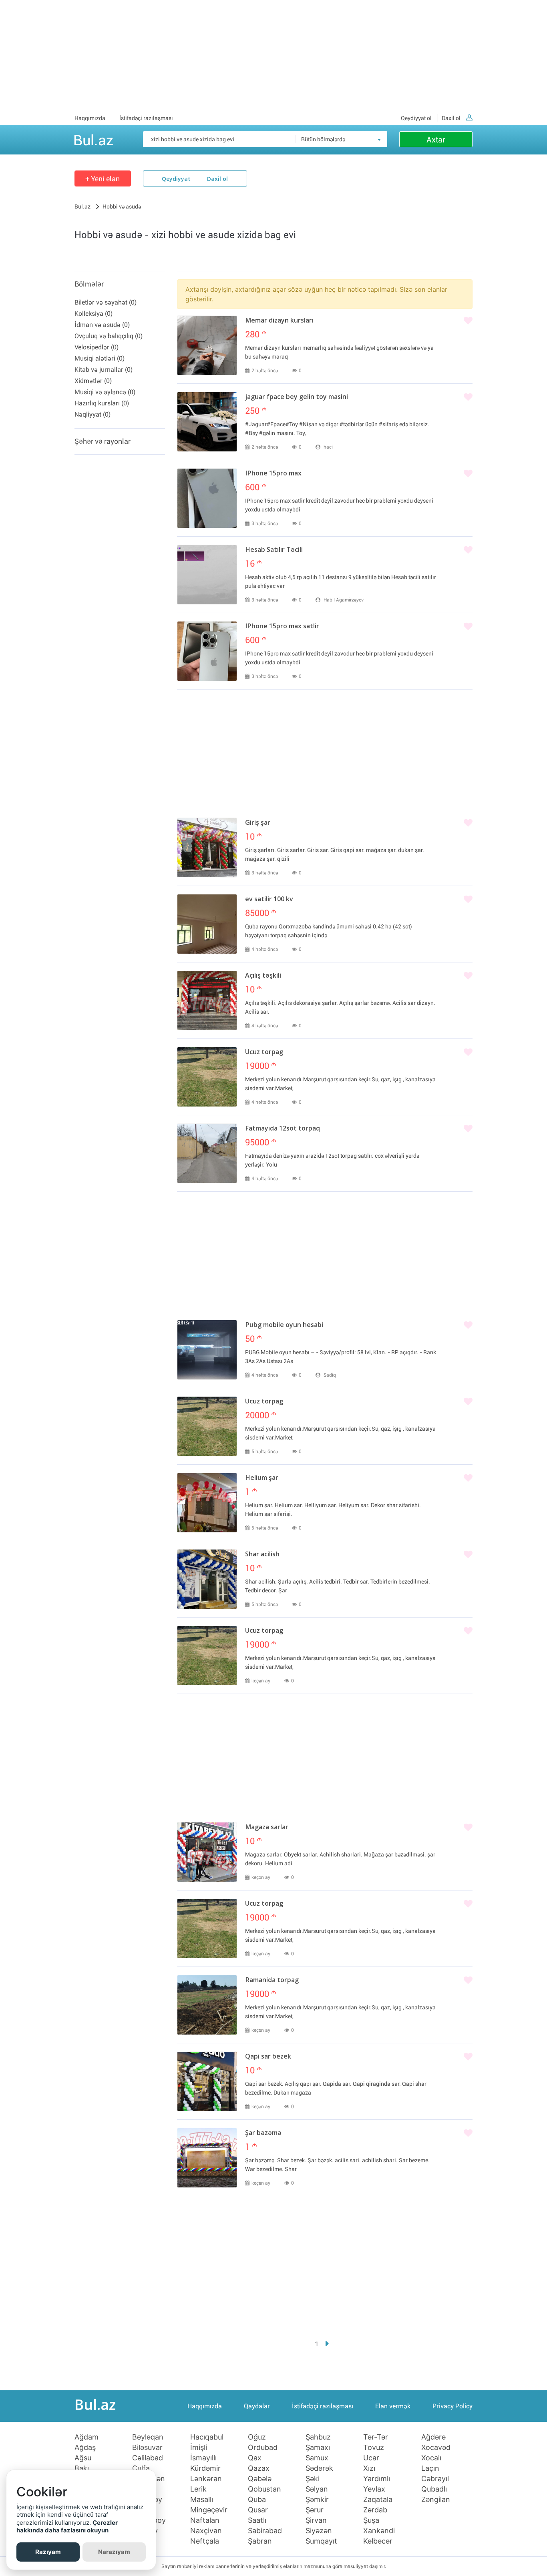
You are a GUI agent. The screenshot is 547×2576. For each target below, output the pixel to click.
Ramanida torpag (272, 1981)
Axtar (436, 140)
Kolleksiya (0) (94, 314)
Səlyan (317, 2489)
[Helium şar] (207, 1503)
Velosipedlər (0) (97, 347)
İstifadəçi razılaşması (146, 118)
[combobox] (341, 139)
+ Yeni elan (103, 179)
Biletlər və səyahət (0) (106, 302)
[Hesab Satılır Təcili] (207, 575)
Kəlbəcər (378, 2541)
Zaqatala (378, 2500)
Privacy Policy (452, 2406)
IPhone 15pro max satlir (282, 627)
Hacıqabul (207, 2437)
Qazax (259, 2468)
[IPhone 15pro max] (207, 498)
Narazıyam (114, 2552)
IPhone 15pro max (273, 474)
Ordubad (263, 2448)
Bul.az (93, 139)
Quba (257, 2500)
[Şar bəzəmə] (207, 2158)
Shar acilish (262, 1555)
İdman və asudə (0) (102, 325)
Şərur (315, 2510)
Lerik (198, 2489)
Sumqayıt (321, 2541)
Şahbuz (318, 2437)
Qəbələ (260, 2479)
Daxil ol (451, 118)
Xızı (369, 2468)
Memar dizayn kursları (279, 321)
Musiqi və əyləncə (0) (105, 392)
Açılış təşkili (263, 976)
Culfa (141, 2468)
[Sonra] (327, 2344)
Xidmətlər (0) (93, 381)
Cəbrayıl (435, 2479)
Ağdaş (85, 2448)
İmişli (199, 2448)
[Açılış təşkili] (207, 1000)
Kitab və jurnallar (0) (104, 370)
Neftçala (205, 2541)
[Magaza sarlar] (207, 1852)
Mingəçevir (209, 2510)
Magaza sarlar (267, 1828)
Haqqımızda (90, 118)
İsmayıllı (203, 2458)
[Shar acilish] (207, 1579)
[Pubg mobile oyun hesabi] (207, 1350)
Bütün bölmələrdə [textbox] (323, 139)
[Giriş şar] (207, 848)
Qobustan (264, 2489)
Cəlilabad (148, 2458)
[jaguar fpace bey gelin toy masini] (207, 422)
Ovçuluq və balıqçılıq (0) (109, 336)
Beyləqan (148, 2437)
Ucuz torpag (264, 1052)
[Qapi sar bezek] (207, 2081)
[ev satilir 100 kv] (207, 924)
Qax (255, 2458)
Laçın (430, 2468)
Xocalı (431, 2458)
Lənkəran (206, 2479)
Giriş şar (258, 823)
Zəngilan (436, 2500)
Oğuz (257, 2437)
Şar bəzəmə (263, 2133)
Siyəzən (319, 2531)
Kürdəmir (205, 2468)
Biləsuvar (147, 2448)
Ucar (371, 2458)
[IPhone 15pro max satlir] (207, 651)
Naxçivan (206, 2531)
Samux (317, 2458)
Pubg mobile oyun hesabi (284, 1325)
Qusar (258, 2510)
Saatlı (257, 2520)
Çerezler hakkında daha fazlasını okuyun (67, 2527)
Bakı (82, 2468)
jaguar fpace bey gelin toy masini (297, 397)
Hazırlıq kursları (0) (102, 403)
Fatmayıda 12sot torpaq (283, 1129)
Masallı (202, 2500)
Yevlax (374, 2489)
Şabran (260, 2541)
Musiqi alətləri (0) (100, 358)
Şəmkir (317, 2500)
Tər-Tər (376, 2437)
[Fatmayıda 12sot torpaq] (207, 1153)
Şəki (313, 2479)
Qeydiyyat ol (416, 118)
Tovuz (374, 2448)
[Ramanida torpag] (207, 2005)
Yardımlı (377, 2479)
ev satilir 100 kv (269, 900)
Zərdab (375, 2510)
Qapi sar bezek (268, 2057)
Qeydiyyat (176, 179)
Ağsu (83, 2458)
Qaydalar (257, 2406)
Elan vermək (393, 2406)
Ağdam (86, 2437)
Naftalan (205, 2520)
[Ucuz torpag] (207, 1077)
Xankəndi (379, 2531)
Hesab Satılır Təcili (274, 550)
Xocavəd (436, 2448)
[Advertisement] (273, 56)
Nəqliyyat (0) (93, 414)
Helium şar (262, 1478)
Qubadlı (434, 2489)
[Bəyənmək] (468, 321)
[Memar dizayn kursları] (207, 345)
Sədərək (319, 2468)
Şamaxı (318, 2448)
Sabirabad (265, 2531)
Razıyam (48, 2552)
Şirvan (316, 2520)
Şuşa (371, 2520)
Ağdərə (433, 2437)
